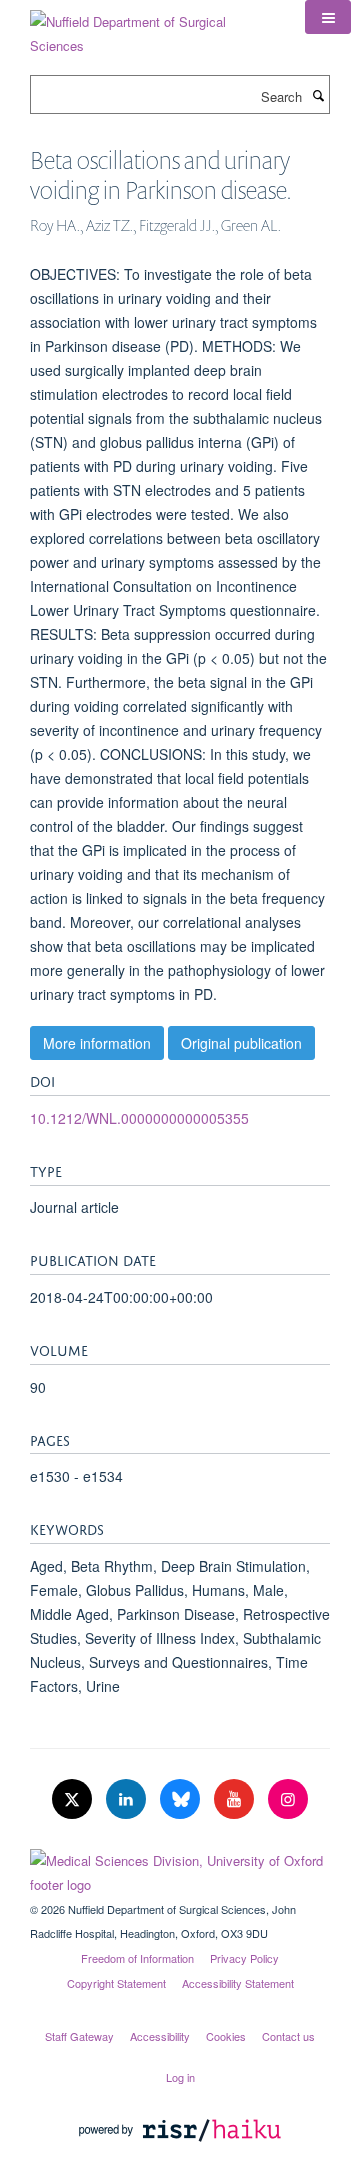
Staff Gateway (79, 2036)
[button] (328, 17)
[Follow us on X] (74, 1799)
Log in (180, 2077)
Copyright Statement (116, 1983)
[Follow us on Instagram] (288, 1799)
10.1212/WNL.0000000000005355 (139, 1118)
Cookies (226, 2036)
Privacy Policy (244, 1958)
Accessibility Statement (238, 1983)
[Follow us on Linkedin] (128, 1799)
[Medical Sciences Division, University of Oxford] (180, 1868)
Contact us (288, 2036)
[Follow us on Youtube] (236, 1799)
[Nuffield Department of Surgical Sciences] (152, 26)
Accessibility (160, 2036)
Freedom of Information (137, 1958)
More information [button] (97, 1043)
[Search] (318, 95)
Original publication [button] (241, 1043)
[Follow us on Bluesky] (182, 1799)
